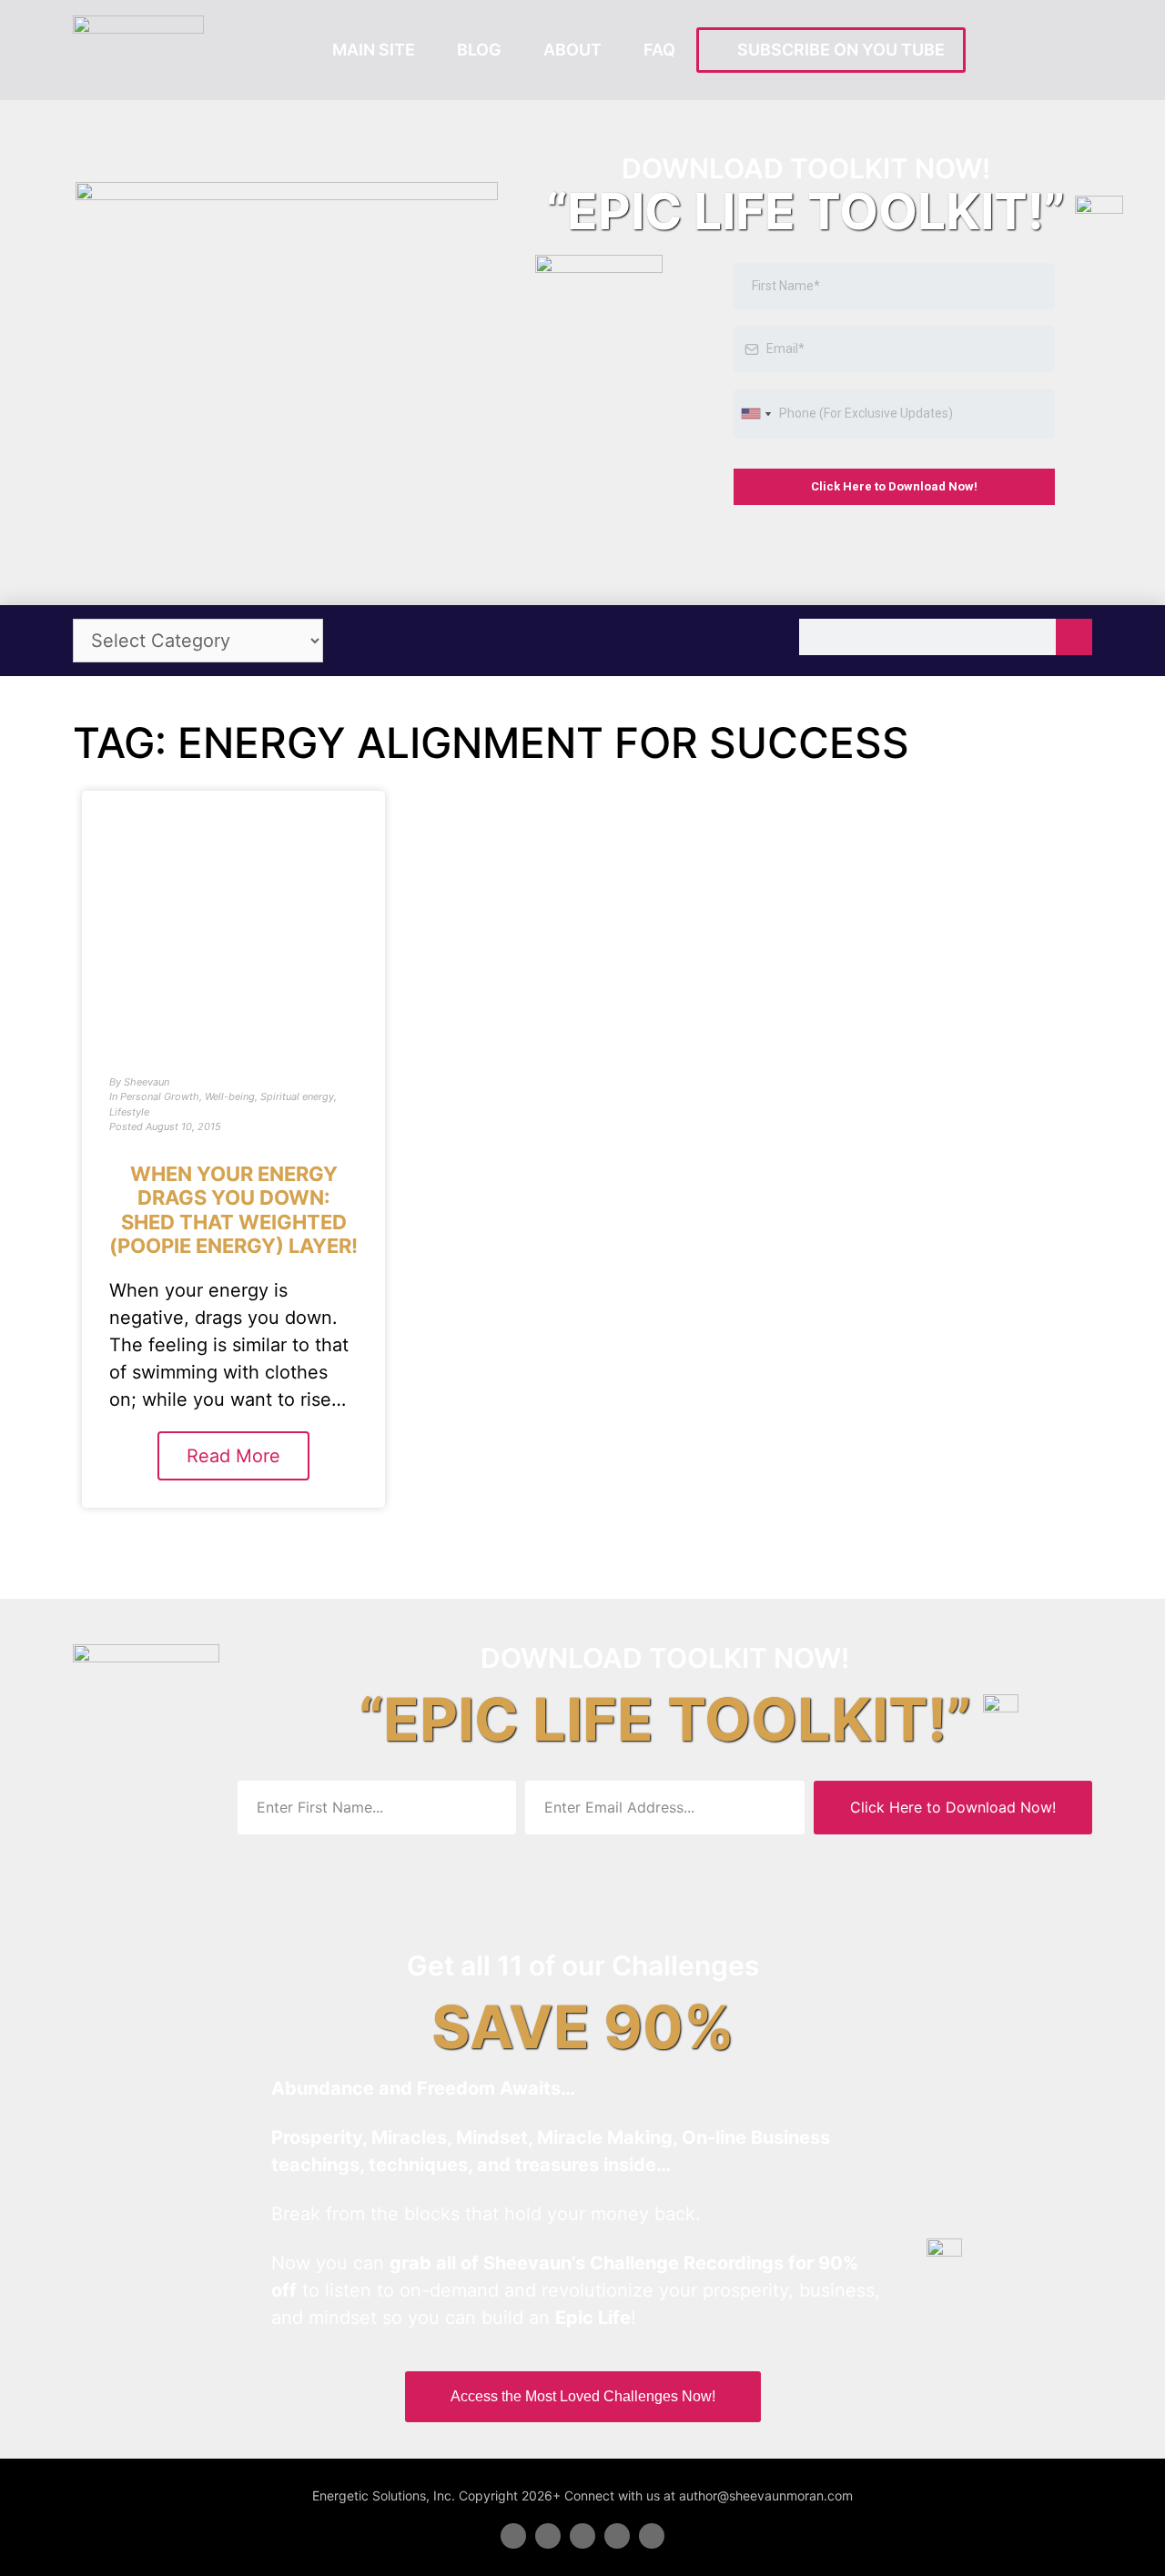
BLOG (479, 50)
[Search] (1074, 637)
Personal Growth (160, 1096)
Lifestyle (129, 1112)
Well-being (230, 1096)
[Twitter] (548, 2536)
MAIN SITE (374, 50)
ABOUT (572, 50)
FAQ (659, 50)
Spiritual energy (297, 1096)
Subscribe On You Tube (837, 50)
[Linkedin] (582, 2536)
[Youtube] (617, 2536)
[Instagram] (652, 2536)
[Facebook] (513, 2536)
